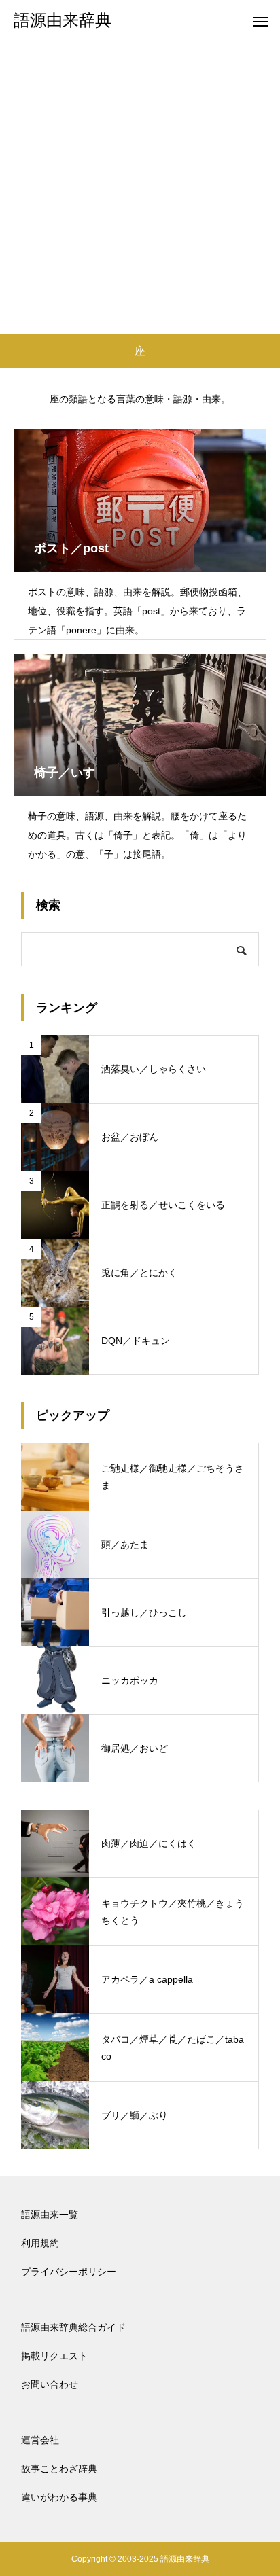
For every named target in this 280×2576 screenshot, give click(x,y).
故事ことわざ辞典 (59, 2469)
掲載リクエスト (54, 2356)
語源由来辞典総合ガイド (73, 2327)
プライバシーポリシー (69, 2272)
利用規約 (40, 2243)
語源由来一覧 (50, 2215)
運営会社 (40, 2440)
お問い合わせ (50, 2384)
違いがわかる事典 (59, 2497)
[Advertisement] (140, 188)
